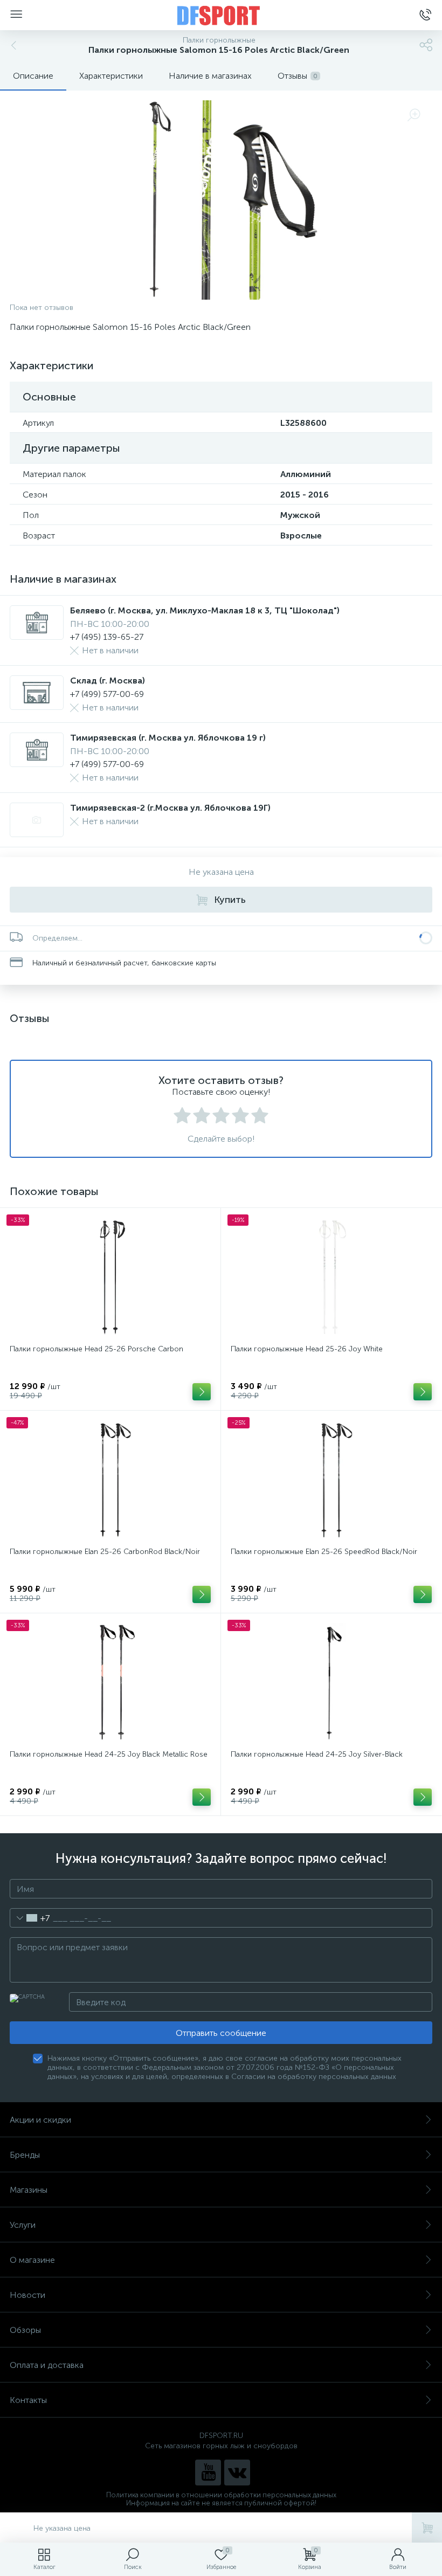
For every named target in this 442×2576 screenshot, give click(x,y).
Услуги (23, 2225)
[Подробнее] (202, 1392)
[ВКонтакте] (237, 2473)
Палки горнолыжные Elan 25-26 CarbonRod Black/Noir (105, 1552)
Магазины (29, 2190)
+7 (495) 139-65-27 (107, 637)
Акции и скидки (40, 2120)
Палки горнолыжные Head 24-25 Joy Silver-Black (317, 1754)
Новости (27, 2295)
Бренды (25, 2155)
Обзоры (25, 2330)
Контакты (28, 2400)
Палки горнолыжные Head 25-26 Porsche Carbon (96, 1349)
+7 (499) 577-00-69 (107, 694)
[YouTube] (208, 2473)
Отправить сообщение (221, 2033)
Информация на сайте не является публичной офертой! (221, 2503)
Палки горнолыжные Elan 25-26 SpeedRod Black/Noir (324, 1552)
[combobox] (30, 1918)
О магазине (32, 2260)
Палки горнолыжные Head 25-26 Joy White (307, 1349)
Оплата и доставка (47, 2365)
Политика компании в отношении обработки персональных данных (221, 2495)
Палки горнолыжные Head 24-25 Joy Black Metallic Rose (109, 1754)
